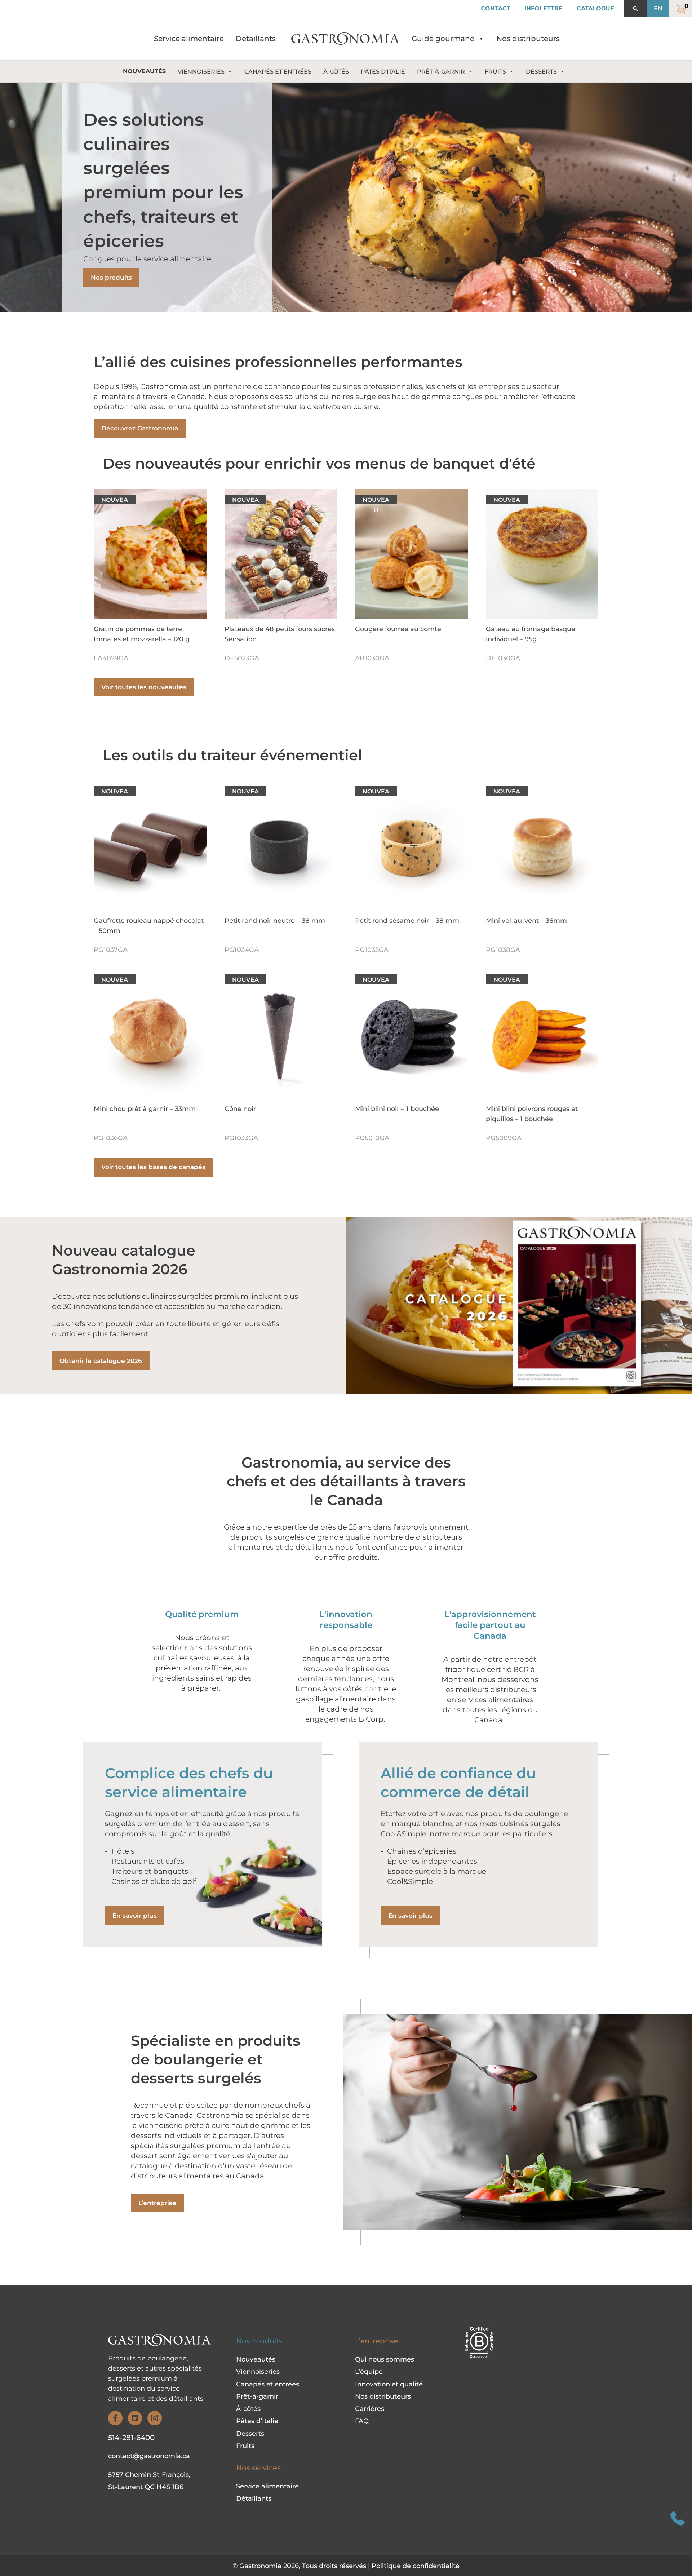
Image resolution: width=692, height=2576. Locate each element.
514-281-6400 (131, 2438)
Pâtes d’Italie (257, 2421)
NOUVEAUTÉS (144, 71)
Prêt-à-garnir (257, 2396)
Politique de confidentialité (416, 2566)
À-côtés (248, 2409)
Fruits (245, 2446)
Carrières (370, 2409)
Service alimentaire (189, 39)
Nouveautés (256, 2359)
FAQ (362, 2421)
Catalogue (595, 8)
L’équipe (369, 2372)
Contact (496, 8)
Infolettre (544, 8)
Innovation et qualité (389, 2384)
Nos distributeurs (528, 39)
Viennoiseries (258, 2372)
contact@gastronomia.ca (149, 2456)
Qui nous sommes (385, 2359)
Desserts (250, 2434)
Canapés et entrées (268, 2384)
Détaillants (256, 39)
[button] (635, 9)
